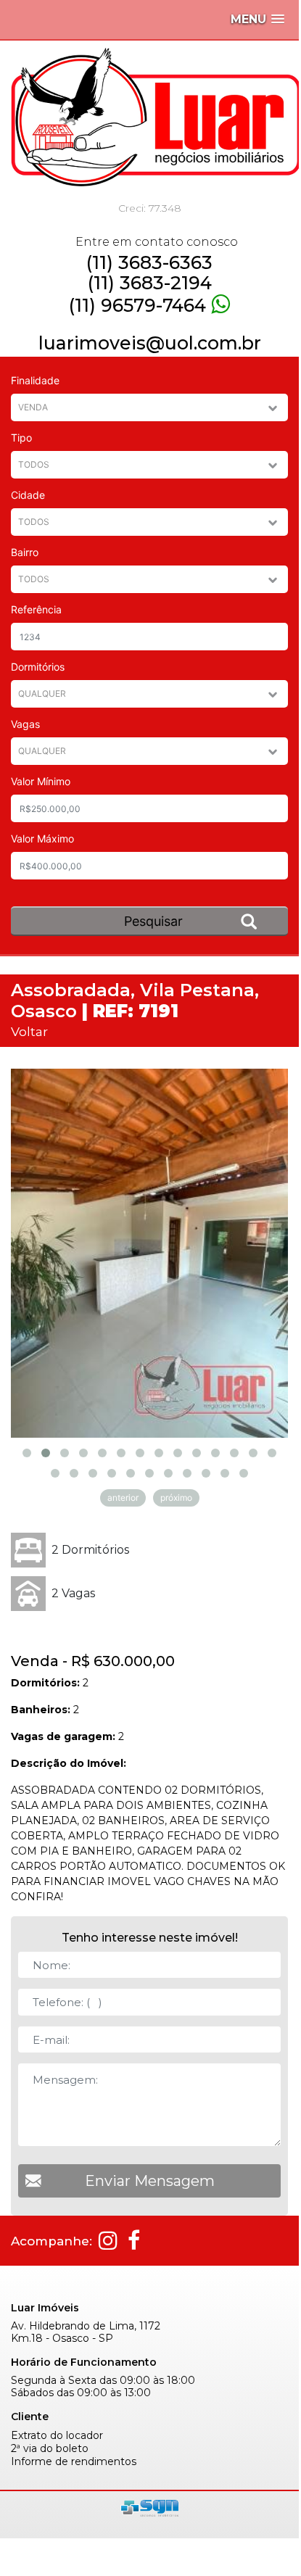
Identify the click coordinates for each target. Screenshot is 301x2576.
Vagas (25, 724)
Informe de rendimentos (74, 2462)
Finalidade (35, 380)
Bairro (25, 552)
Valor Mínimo (41, 781)
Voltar (29, 1031)
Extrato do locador (57, 2436)
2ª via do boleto (50, 2449)
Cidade (28, 495)
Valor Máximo (42, 838)
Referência (36, 609)
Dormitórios (38, 667)
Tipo (21, 438)
